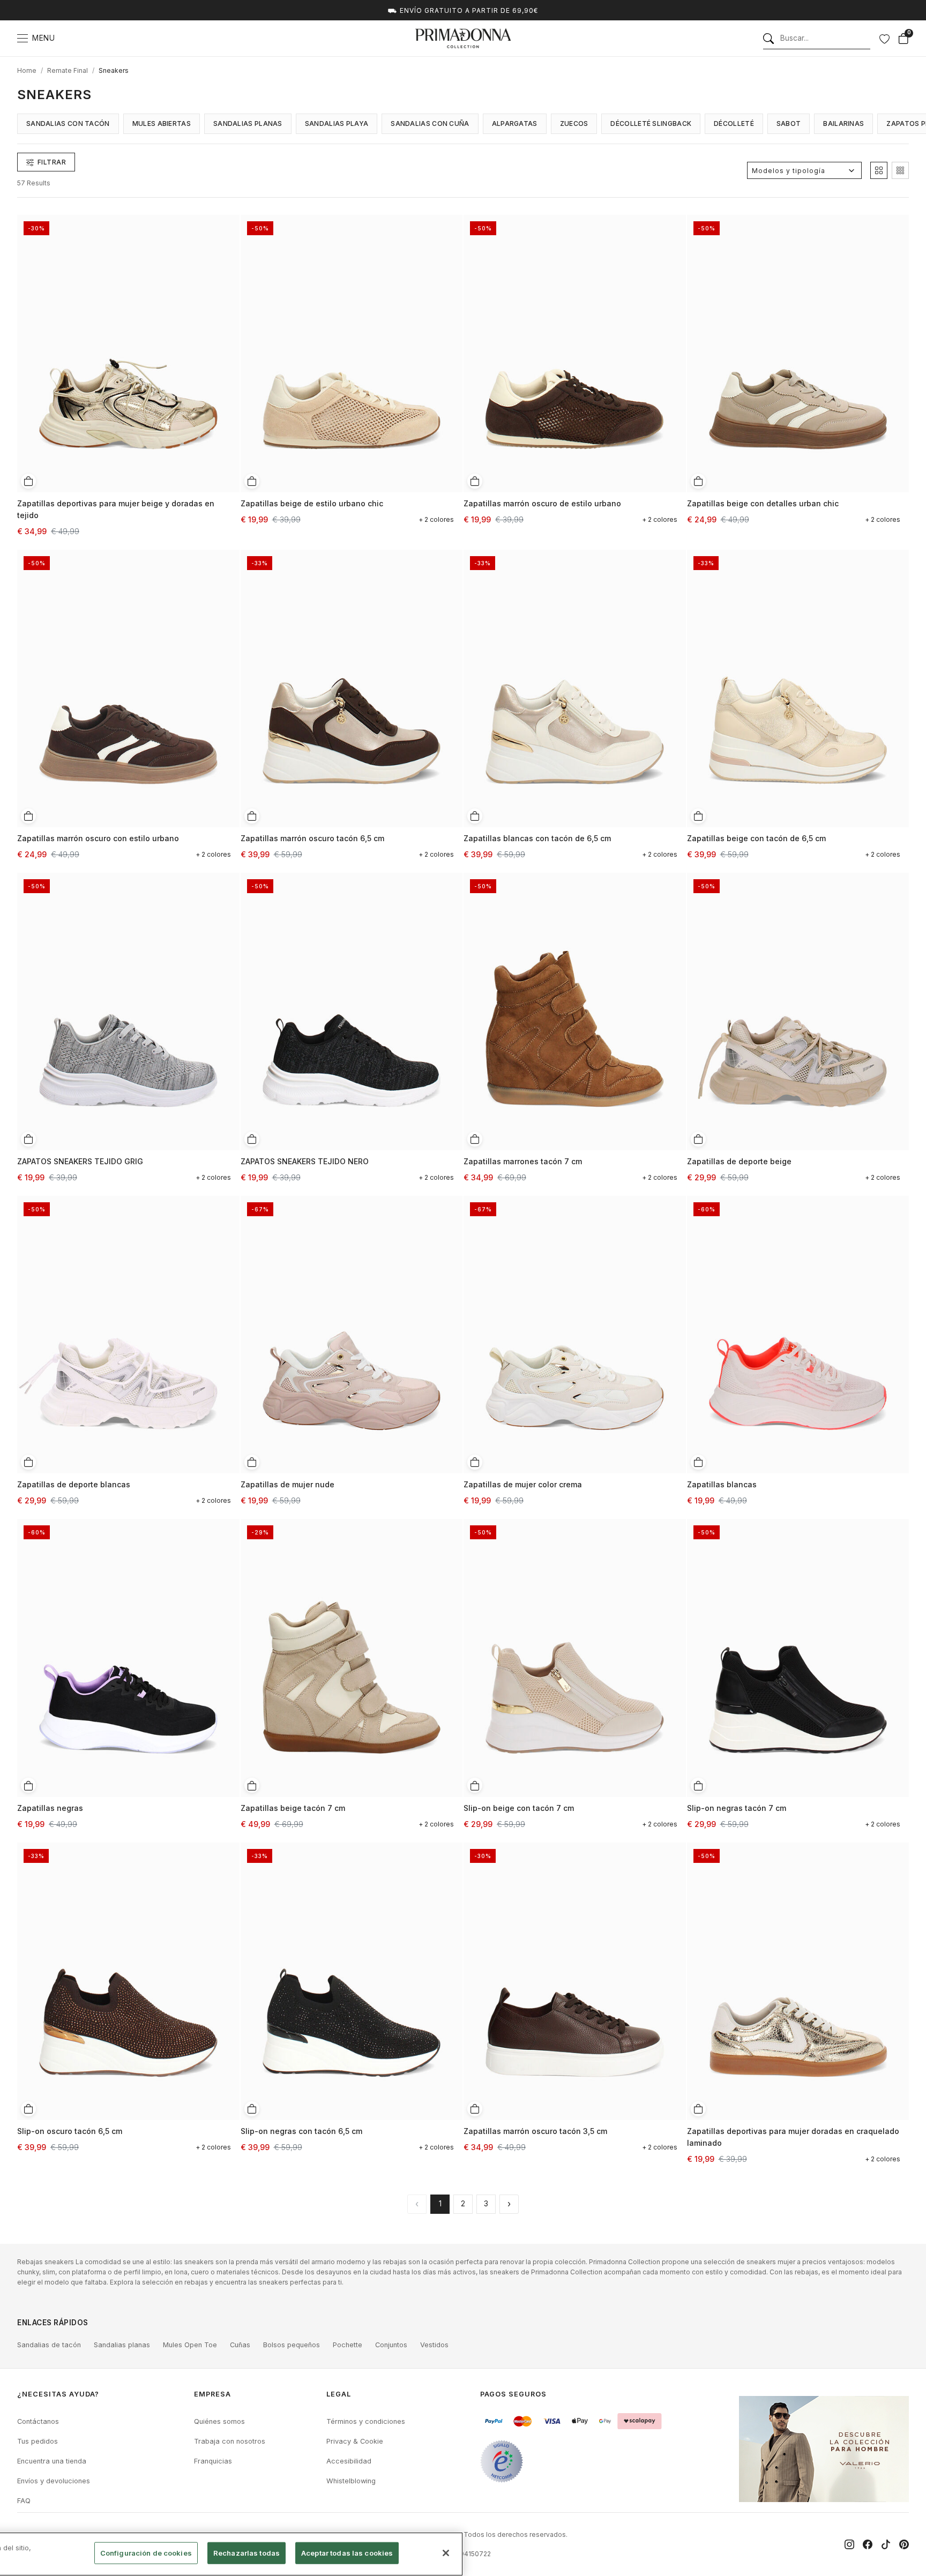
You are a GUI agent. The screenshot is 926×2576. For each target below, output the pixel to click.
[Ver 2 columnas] (879, 170)
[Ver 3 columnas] (900, 170)
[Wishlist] (884, 39)
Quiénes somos (219, 2421)
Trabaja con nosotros (230, 2441)
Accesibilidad (349, 2461)
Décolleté (734, 123)
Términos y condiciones (366, 2421)
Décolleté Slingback (651, 123)
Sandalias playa (337, 123)
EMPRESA (212, 2394)
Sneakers (114, 70)
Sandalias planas (248, 123)
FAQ (24, 2501)
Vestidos (434, 2345)
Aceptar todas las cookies (347, 2553)
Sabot (789, 123)
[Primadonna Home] (463, 38)
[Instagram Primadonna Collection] (849, 2544)
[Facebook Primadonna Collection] (868, 2544)
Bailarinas (843, 123)
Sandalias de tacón (49, 2345)
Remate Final (68, 70)
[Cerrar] (446, 2553)
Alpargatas (515, 123)
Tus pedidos (38, 2441)
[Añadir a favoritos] (228, 222)
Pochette (348, 2345)
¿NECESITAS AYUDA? (58, 2394)
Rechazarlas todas (247, 2553)
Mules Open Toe (190, 2345)
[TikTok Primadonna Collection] (886, 2544)
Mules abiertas (162, 123)
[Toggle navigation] (23, 38)
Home (27, 70)
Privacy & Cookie (355, 2441)
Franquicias (213, 2461)
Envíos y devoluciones (54, 2481)
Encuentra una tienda (52, 2461)
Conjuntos (391, 2345)
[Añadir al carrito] (28, 481)
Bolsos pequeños (292, 2345)
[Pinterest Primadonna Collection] (904, 2544)
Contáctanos (38, 2421)
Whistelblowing (351, 2481)
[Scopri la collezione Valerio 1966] (824, 2449)
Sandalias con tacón (68, 123)
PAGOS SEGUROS (513, 2394)
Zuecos (574, 123)
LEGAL (339, 2394)
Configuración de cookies (146, 2553)
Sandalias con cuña (430, 123)
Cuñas (240, 2345)
